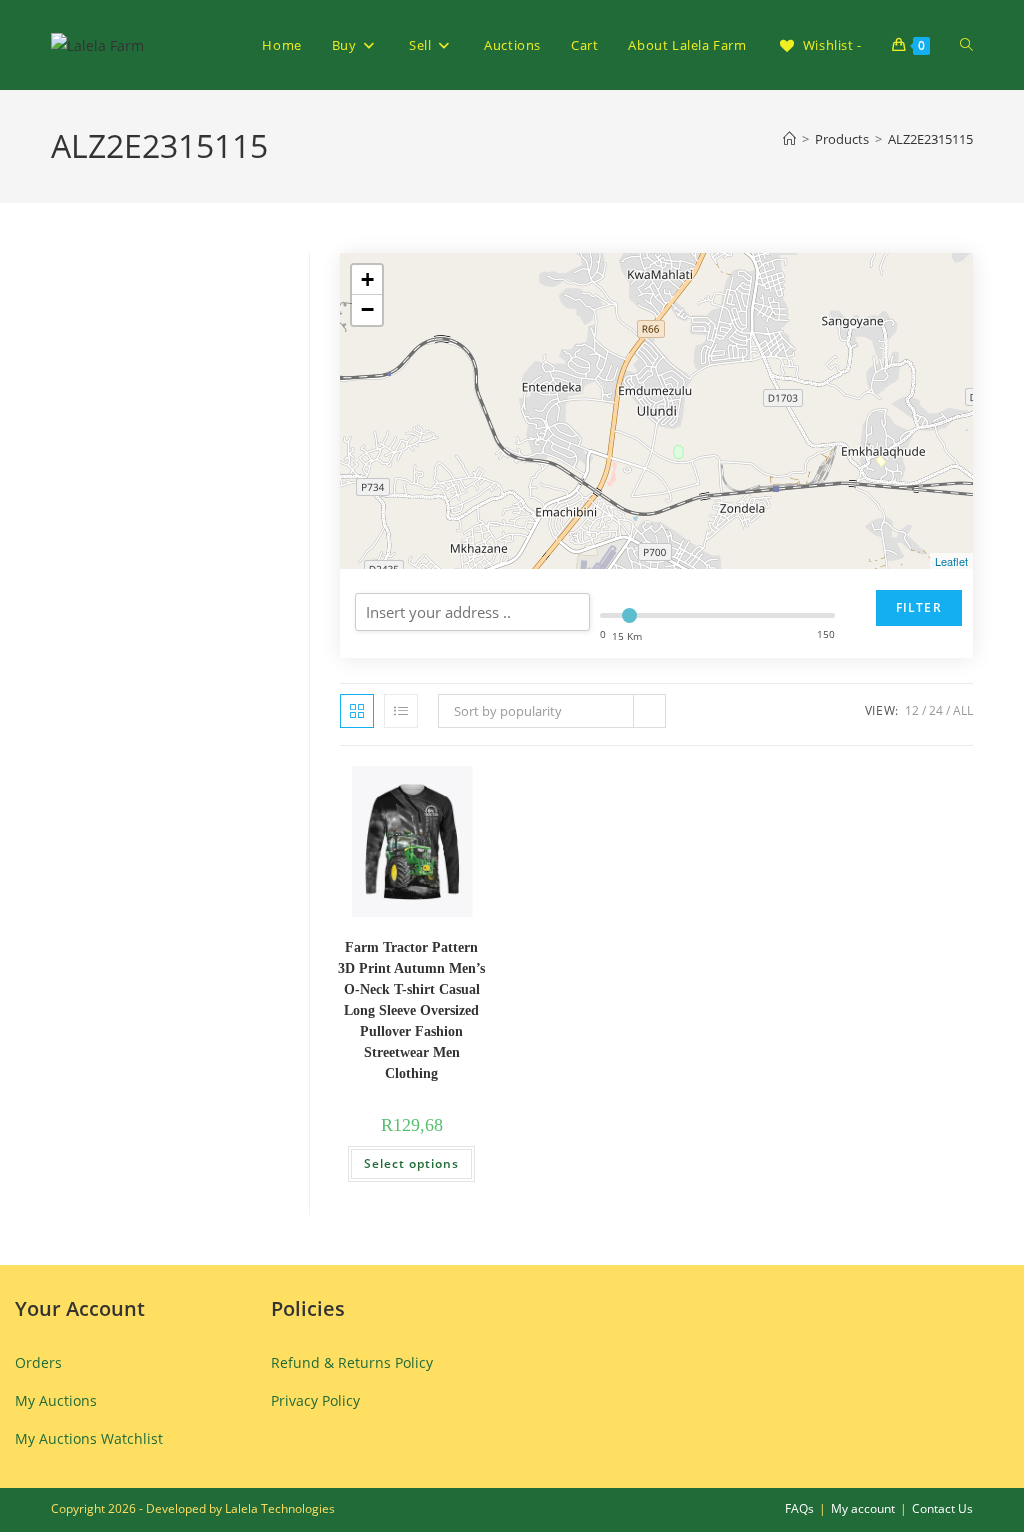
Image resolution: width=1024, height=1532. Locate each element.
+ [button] (367, 279)
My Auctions (56, 1400)
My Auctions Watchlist (89, 1438)
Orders (38, 1362)
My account (863, 1508)
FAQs (799, 1508)
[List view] (401, 711)
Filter (919, 607)
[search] (472, 612)
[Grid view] (357, 711)
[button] (413, 790)
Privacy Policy (315, 1400)
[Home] (789, 139)
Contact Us (942, 1508)
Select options (411, 1163)
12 (912, 710)
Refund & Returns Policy (352, 1362)
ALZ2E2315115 (930, 139)
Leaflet (951, 561)
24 (936, 710)
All (963, 710)
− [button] (367, 309)
